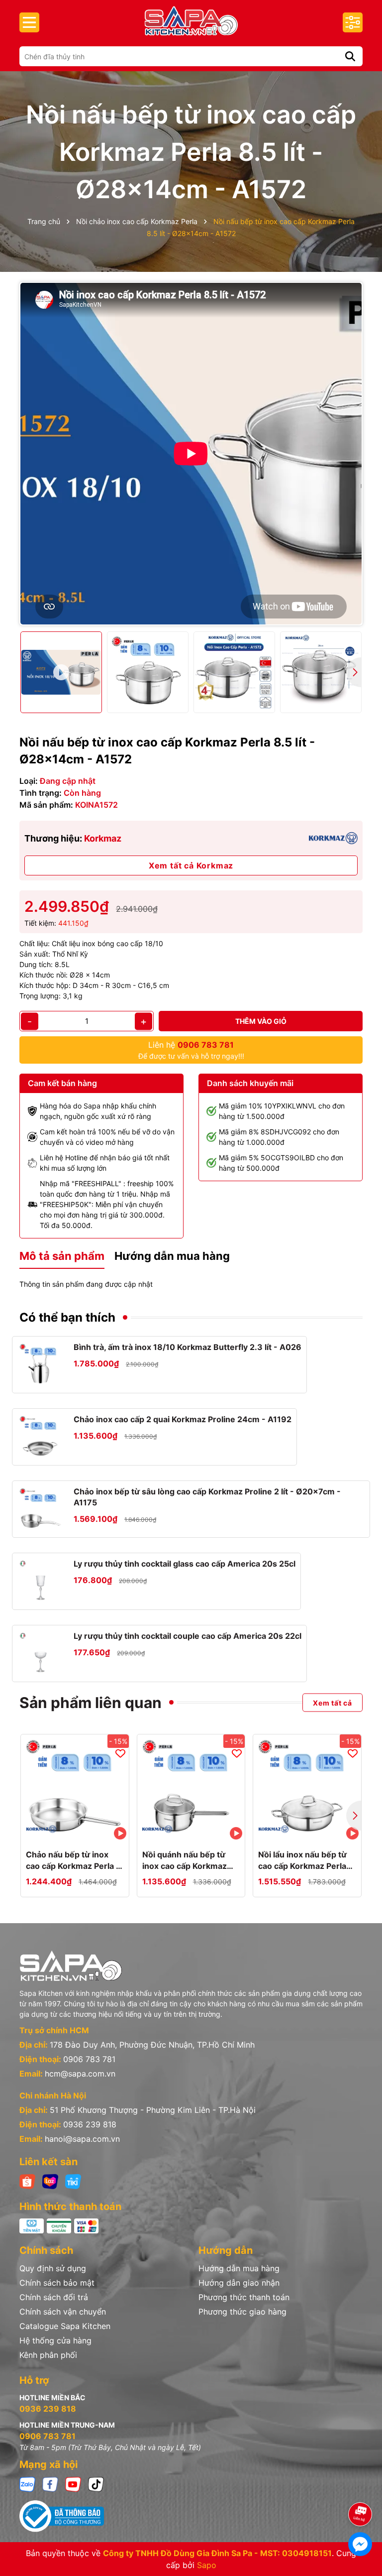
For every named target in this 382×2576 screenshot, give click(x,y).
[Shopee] (27, 2181)
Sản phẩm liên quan (91, 1703)
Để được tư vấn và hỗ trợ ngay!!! (191, 1050)
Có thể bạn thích (67, 1317)
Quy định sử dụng (53, 2268)
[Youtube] (73, 2484)
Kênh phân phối (48, 2355)
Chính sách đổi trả (54, 2297)
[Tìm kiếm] (350, 56)
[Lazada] (50, 2181)
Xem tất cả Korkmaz (191, 865)
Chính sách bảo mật (57, 2283)
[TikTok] (96, 2484)
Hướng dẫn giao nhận (239, 2283)
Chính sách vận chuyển (63, 2312)
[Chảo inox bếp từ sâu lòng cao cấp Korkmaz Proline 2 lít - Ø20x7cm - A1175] (41, 1509)
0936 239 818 (90, 2124)
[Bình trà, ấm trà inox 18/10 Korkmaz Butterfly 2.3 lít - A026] (41, 1365)
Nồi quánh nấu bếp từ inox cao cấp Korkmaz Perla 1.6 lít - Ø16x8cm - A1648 (190, 1860)
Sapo (207, 2565)
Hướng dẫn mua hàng (239, 2268)
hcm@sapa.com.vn (80, 2074)
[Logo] (191, 21)
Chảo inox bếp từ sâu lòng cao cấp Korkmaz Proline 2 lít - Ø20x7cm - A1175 (207, 1497)
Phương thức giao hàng (242, 2312)
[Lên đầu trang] (361, 2486)
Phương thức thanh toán (244, 2297)
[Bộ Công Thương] (191, 2516)
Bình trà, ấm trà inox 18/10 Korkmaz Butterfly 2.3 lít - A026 (188, 1347)
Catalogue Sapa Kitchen (65, 2326)
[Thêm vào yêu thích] (120, 1753)
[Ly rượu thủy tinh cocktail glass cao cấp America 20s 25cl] (41, 1581)
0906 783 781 (89, 2059)
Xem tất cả (333, 1702)
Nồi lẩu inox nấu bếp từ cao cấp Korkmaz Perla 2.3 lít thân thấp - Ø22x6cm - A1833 (302, 1860)
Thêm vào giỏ (261, 1021)
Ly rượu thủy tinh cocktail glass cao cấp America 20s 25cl (185, 1564)
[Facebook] (50, 2484)
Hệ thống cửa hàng (55, 2340)
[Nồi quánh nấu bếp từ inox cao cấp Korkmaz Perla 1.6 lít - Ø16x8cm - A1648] (191, 1788)
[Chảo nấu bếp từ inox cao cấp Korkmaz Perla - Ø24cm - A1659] (75, 1788)
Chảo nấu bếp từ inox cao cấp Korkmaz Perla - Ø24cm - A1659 (73, 1860)
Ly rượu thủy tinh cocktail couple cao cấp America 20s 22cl (188, 1636)
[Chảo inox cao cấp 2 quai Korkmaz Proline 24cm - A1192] (41, 1437)
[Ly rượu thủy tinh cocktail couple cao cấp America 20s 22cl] (41, 1654)
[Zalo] (27, 2484)
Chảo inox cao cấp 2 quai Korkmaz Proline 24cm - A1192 (183, 1419)
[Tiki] (73, 2181)
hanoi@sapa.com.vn (82, 2139)
